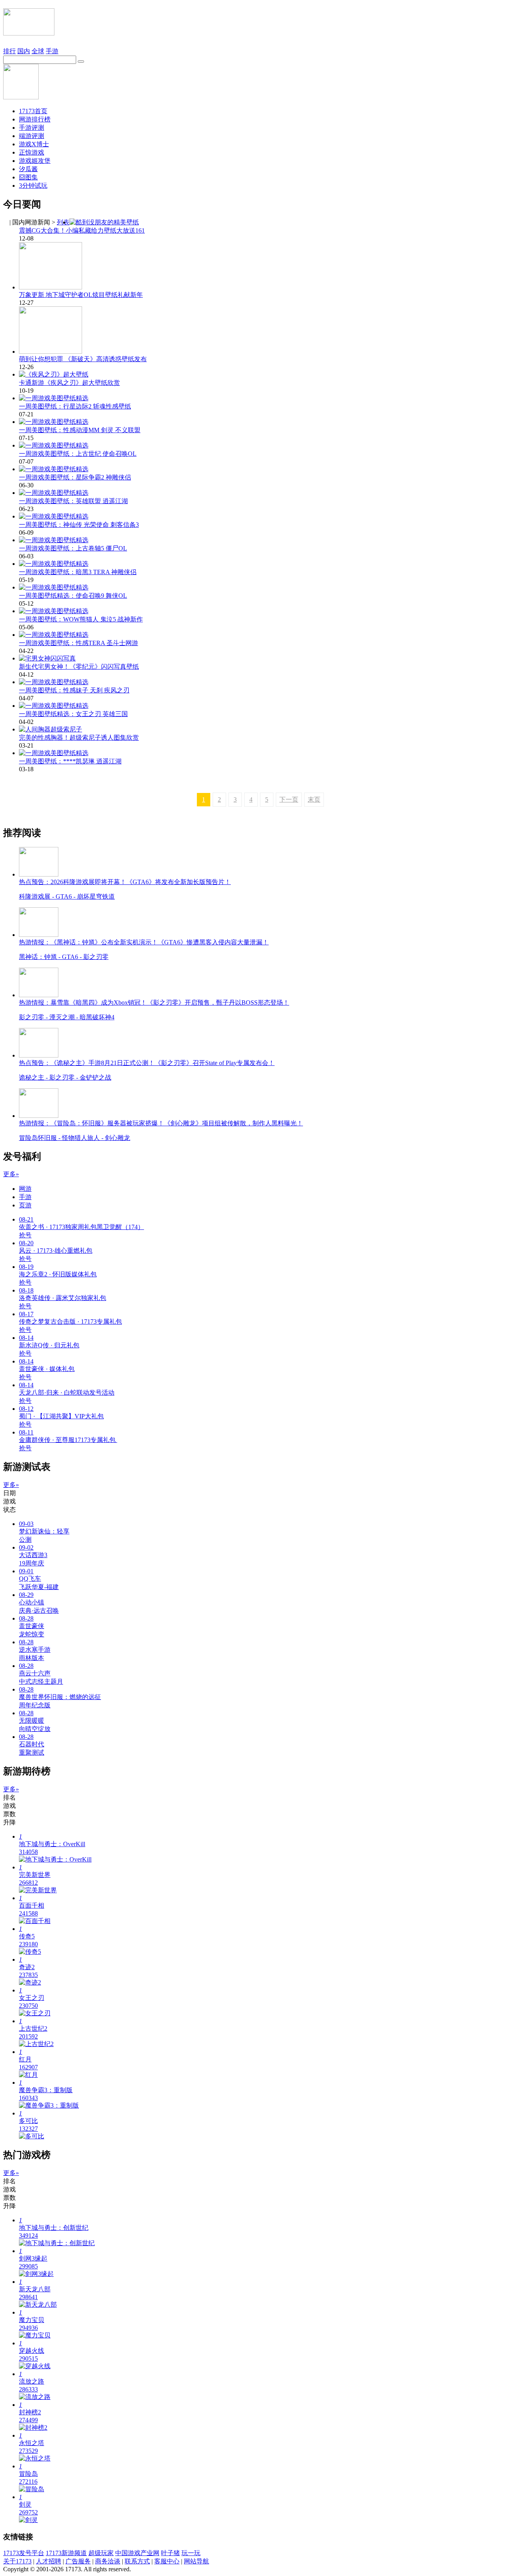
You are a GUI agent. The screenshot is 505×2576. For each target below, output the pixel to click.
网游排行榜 (35, 119)
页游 (25, 1205)
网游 (25, 1189)
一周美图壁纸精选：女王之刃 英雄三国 (73, 714)
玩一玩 (191, 2553)
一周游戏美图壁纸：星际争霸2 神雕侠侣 (75, 477)
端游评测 (32, 136)
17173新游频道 (66, 2553)
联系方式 (137, 2561)
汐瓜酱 (28, 169)
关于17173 (17, 2561)
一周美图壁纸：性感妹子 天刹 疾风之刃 (74, 690)
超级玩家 (101, 2553)
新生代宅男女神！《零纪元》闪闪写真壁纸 (79, 667)
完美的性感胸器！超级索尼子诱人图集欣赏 (79, 738)
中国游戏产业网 (137, 2553)
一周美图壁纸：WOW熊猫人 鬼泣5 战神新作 (81, 619)
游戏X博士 (34, 144)
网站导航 (196, 2561)
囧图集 (28, 177)
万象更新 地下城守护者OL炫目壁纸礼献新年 (81, 295)
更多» (11, 1174)
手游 (52, 51)
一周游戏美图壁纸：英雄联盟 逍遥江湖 (73, 501)
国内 (24, 51)
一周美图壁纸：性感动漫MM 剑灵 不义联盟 (80, 430)
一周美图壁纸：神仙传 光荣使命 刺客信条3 (79, 525)
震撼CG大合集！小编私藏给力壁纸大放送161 (82, 230)
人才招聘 (49, 2561)
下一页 (289, 799)
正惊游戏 (32, 152)
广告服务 (78, 2561)
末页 (314, 799)
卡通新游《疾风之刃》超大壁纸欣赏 (69, 383)
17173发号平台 (24, 2553)
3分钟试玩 (33, 186)
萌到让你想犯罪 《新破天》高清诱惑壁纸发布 (83, 359)
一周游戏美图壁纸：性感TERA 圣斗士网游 (79, 643)
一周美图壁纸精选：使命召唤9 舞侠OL (73, 596)
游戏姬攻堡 (35, 161)
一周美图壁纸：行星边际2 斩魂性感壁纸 (75, 406)
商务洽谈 (108, 2561)
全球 (38, 51)
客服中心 (167, 2561)
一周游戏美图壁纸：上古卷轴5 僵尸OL (73, 548)
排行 (9, 51)
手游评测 (32, 128)
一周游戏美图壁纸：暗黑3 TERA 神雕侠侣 (78, 572)
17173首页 (33, 111)
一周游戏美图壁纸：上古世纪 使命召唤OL (78, 454)
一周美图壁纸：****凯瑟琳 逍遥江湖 (70, 761)
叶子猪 (170, 2553)
